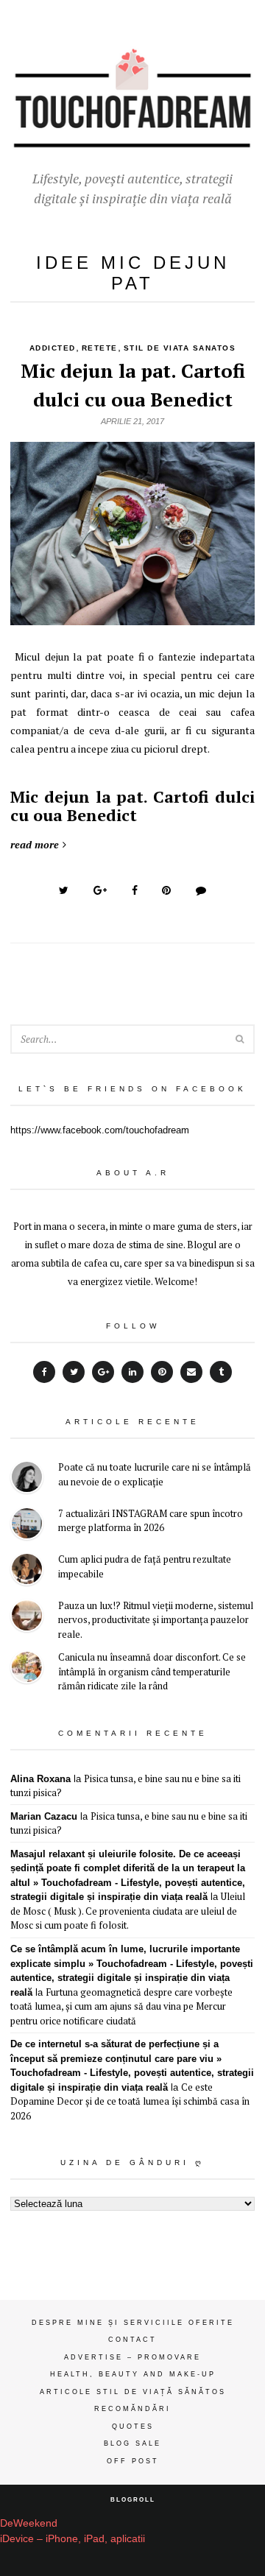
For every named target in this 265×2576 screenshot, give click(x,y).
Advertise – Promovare (132, 2357)
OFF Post (133, 2461)
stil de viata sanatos (180, 348)
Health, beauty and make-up (133, 2374)
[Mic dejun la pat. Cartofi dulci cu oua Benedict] (132, 617)
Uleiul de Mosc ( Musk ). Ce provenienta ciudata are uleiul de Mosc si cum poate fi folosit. (128, 1911)
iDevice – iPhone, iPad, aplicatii (73, 2538)
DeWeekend (29, 2523)
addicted (53, 348)
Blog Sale (132, 2443)
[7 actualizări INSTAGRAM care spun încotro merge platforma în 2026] (27, 1525)
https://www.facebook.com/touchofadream (100, 1130)
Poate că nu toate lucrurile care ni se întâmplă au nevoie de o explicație (155, 1474)
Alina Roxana (40, 1779)
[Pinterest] (162, 1372)
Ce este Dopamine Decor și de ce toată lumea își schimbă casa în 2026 (130, 2101)
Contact (132, 2340)
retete (100, 348)
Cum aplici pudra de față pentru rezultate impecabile (145, 1566)
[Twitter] (74, 1372)
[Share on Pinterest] (166, 890)
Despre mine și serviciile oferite (133, 2323)
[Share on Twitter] (64, 890)
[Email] (191, 1372)
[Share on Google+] (100, 890)
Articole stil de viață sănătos (133, 2392)
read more (35, 844)
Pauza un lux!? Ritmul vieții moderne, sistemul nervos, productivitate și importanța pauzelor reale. (156, 1620)
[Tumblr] (221, 1372)
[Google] (103, 1372)
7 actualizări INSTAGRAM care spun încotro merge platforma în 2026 (151, 1521)
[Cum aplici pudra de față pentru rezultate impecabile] (27, 1571)
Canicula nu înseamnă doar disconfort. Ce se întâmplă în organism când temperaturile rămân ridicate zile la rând (152, 1671)
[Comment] (201, 890)
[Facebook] (44, 1372)
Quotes (133, 2427)
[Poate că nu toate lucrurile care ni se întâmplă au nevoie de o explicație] (27, 1479)
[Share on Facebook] (135, 890)
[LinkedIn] (132, 1372)
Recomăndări (132, 2409)
